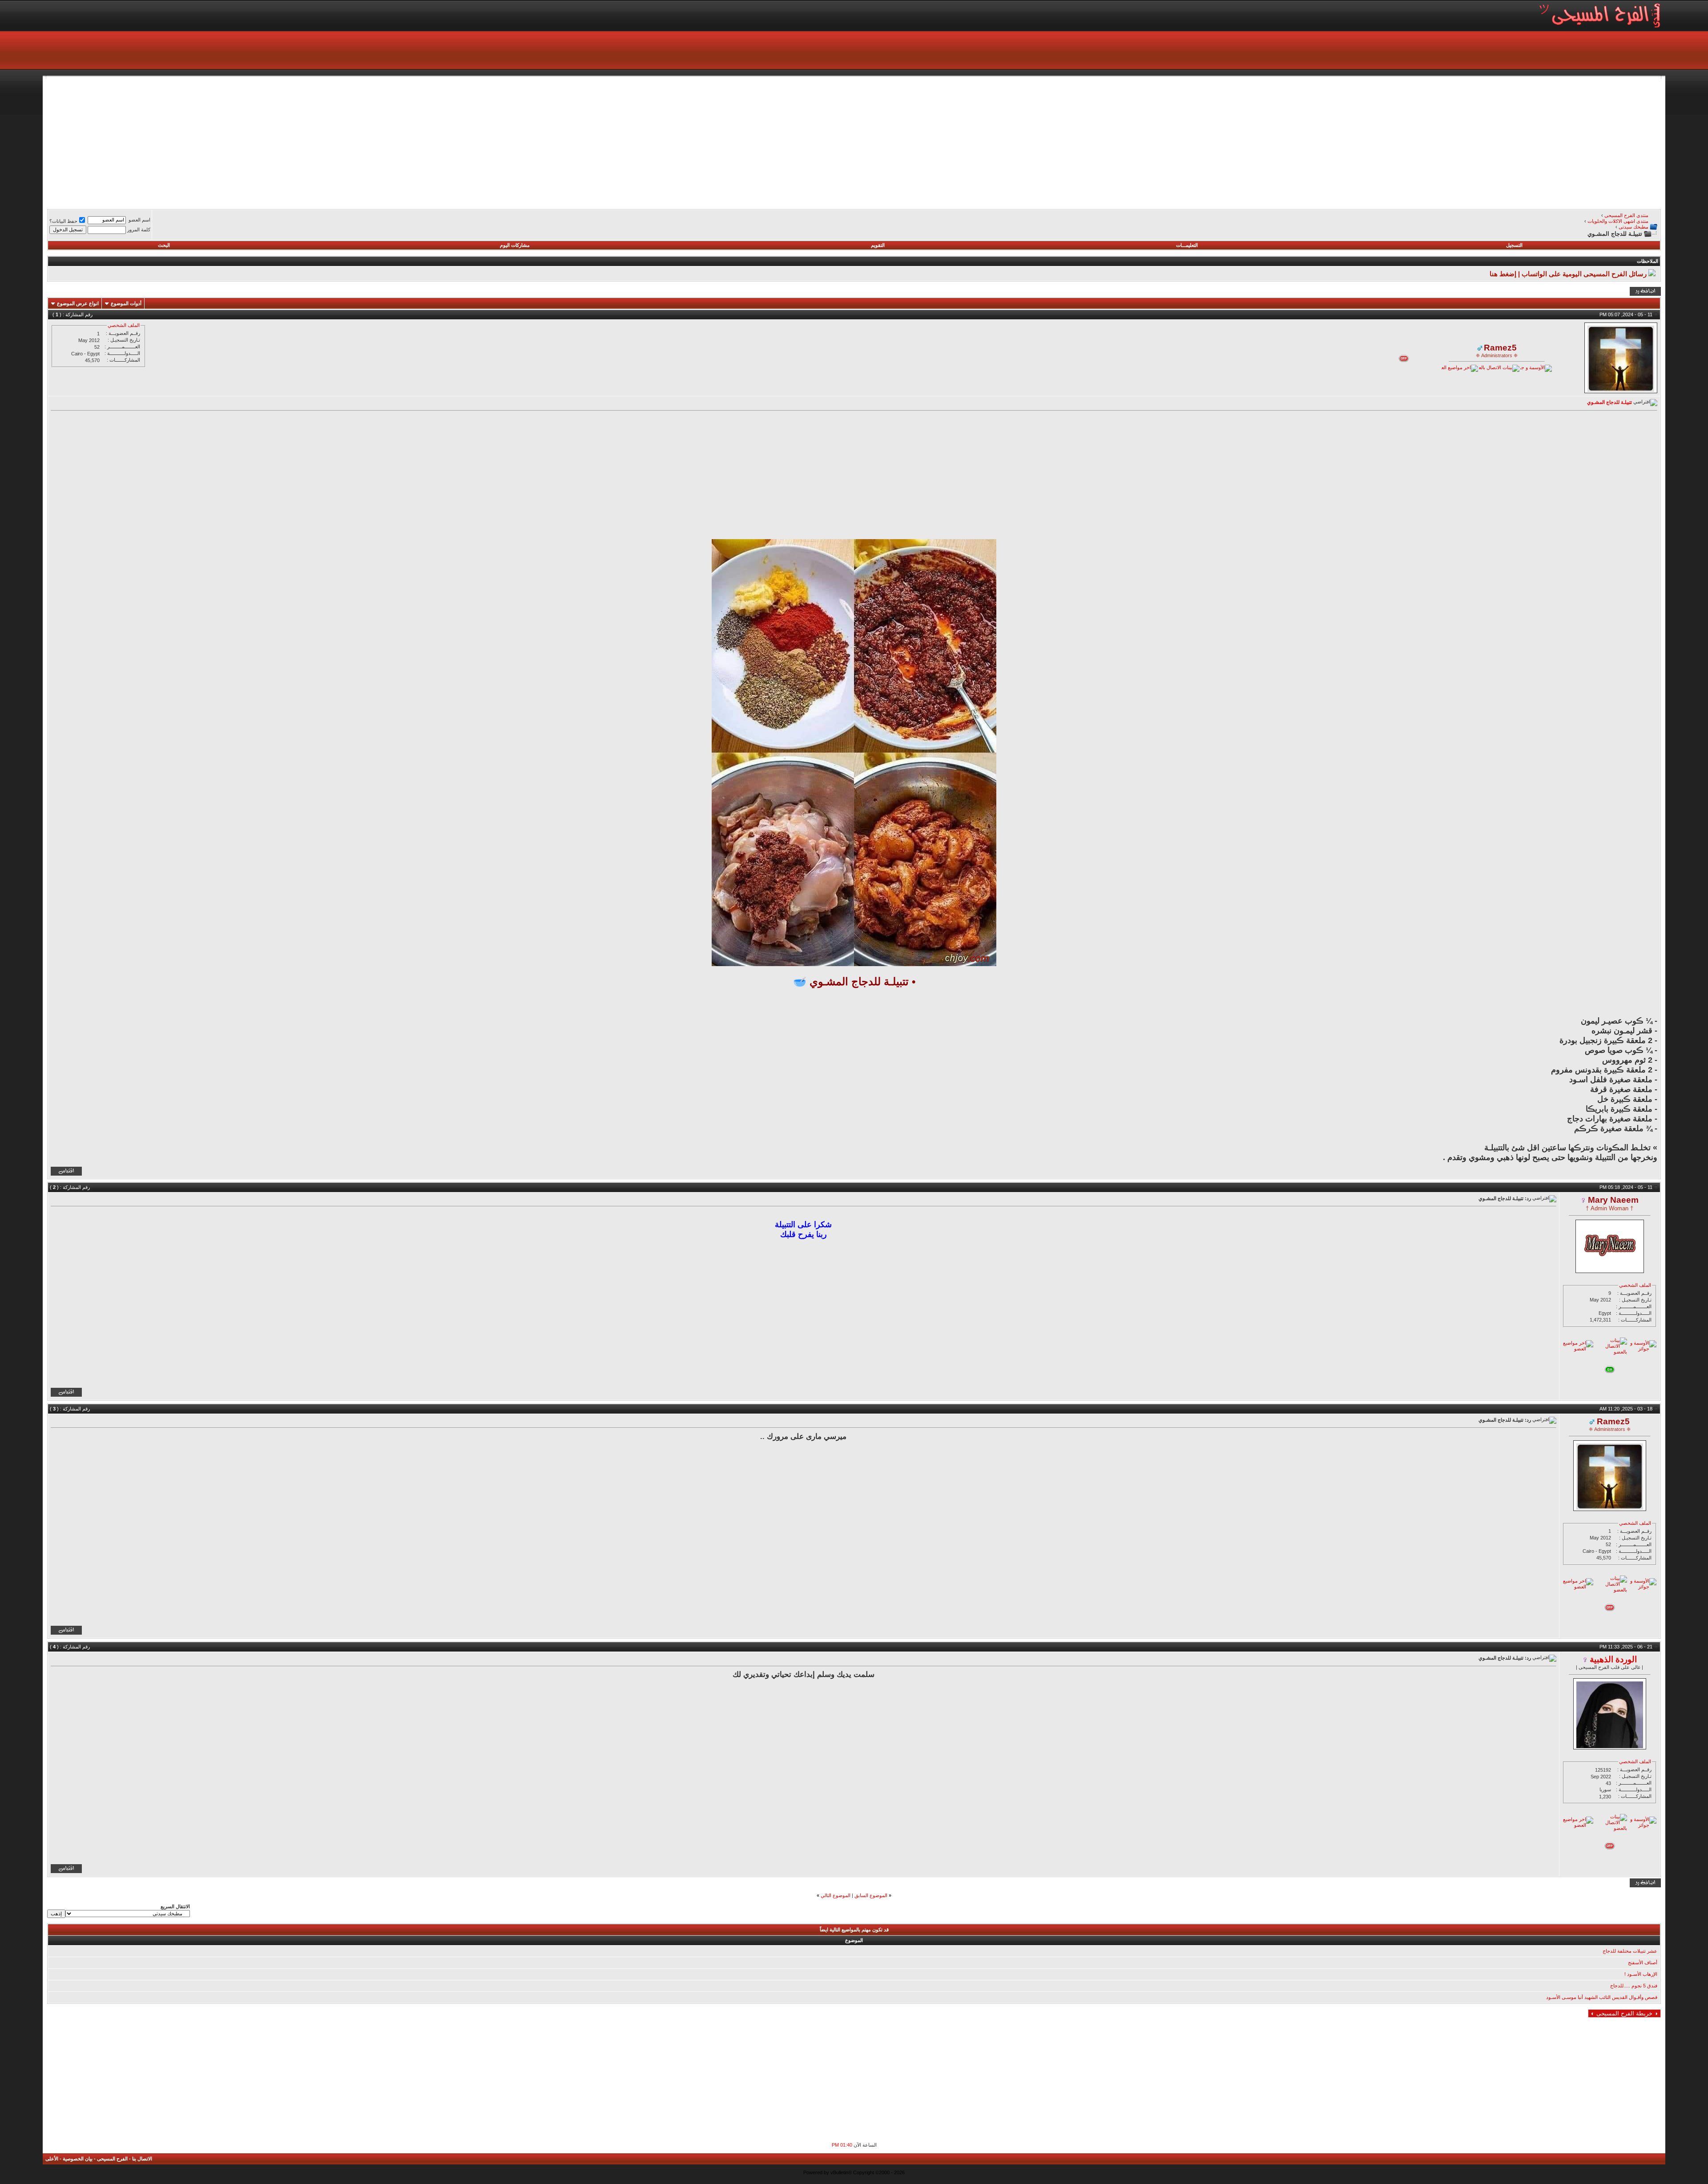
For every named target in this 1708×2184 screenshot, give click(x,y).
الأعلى (52, 2159)
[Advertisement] (1394, 141)
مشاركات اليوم (515, 245)
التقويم (878, 245)
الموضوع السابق (871, 1895)
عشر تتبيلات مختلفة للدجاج (1630, 1951)
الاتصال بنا (142, 2159)
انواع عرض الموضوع (78, 303)
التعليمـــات (1187, 245)
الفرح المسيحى (112, 2159)
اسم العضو (139, 220)
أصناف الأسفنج (1643, 1962)
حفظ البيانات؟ (63, 221)
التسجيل (1514, 245)
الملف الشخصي (124, 325)
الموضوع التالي (836, 1895)
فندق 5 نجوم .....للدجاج (1634, 1986)
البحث (164, 245)
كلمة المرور (139, 230)
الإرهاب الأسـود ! (1641, 1974)
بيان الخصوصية (78, 2159)
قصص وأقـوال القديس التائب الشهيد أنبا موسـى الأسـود (1602, 1997)
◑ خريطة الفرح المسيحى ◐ (1624, 2013)
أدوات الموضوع (126, 303)
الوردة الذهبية (1613, 1659)
